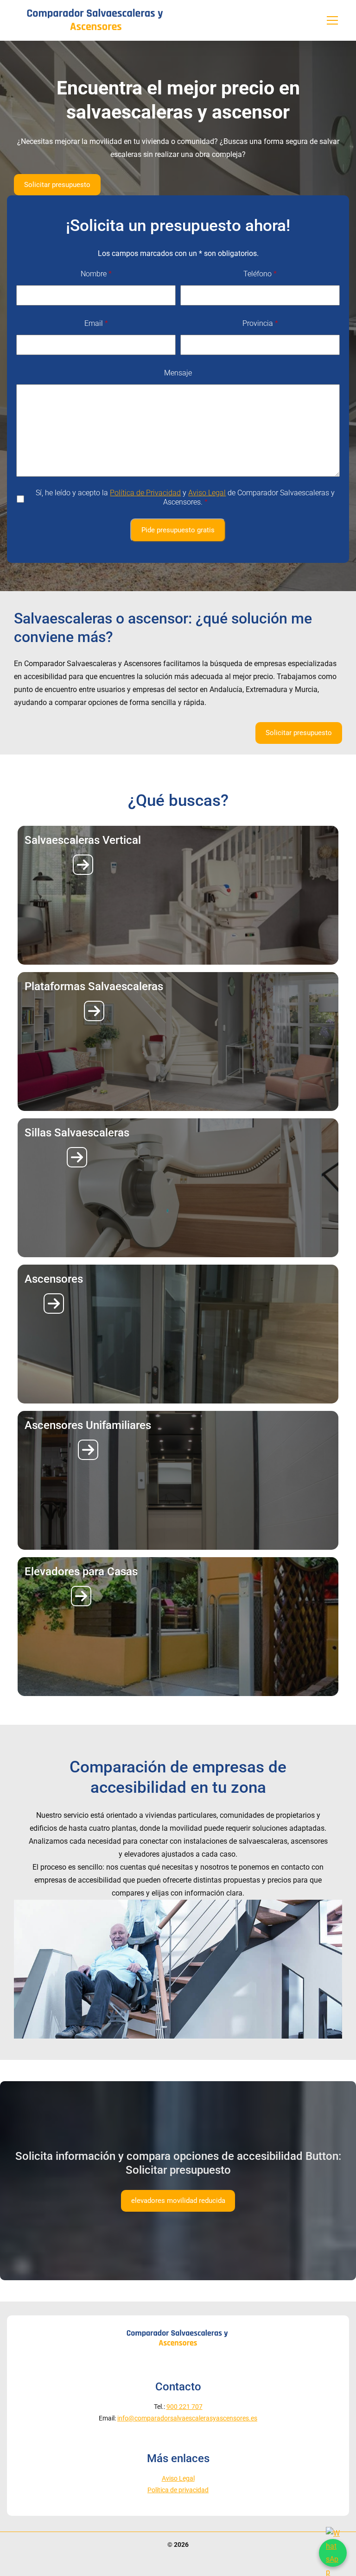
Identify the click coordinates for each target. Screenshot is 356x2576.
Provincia (260, 323)
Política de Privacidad (145, 493)
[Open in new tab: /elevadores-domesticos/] (54, 1304)
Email (96, 323)
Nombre (96, 274)
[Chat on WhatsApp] (333, 2553)
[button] (332, 20)
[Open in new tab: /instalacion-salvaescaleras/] (83, 865)
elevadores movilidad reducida (178, 2201)
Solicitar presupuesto (57, 185)
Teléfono (260, 274)
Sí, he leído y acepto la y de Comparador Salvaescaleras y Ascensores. (185, 497)
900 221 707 (184, 2407)
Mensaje (178, 373)
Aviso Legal (207, 493)
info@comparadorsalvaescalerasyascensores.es (187, 2418)
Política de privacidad (178, 2490)
